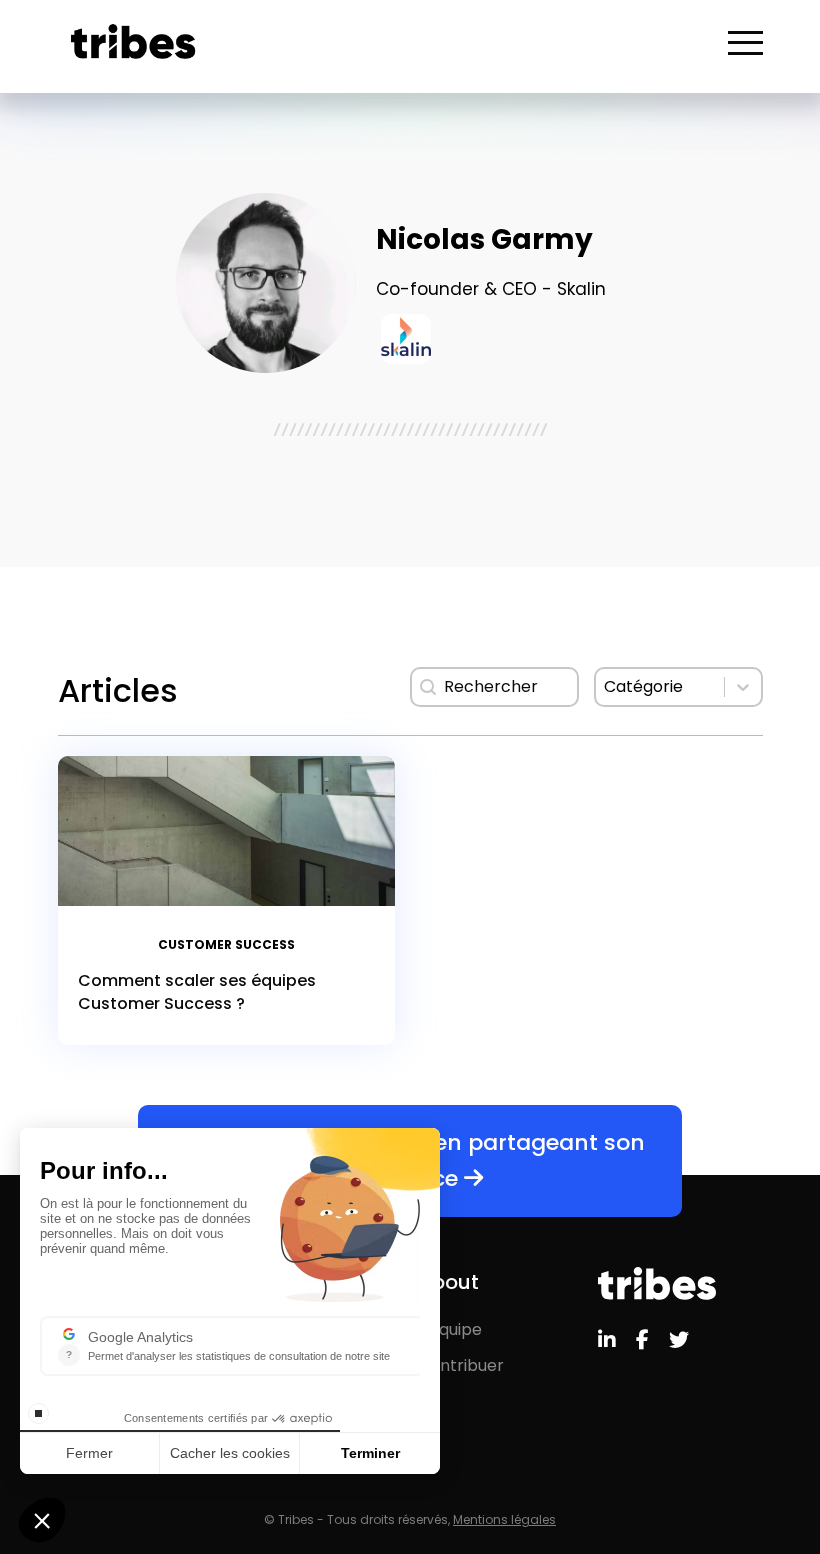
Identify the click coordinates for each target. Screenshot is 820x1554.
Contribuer (461, 1365)
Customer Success (226, 944)
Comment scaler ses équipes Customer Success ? (197, 992)
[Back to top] (790, 1474)
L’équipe (450, 1329)
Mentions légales (504, 1519)
